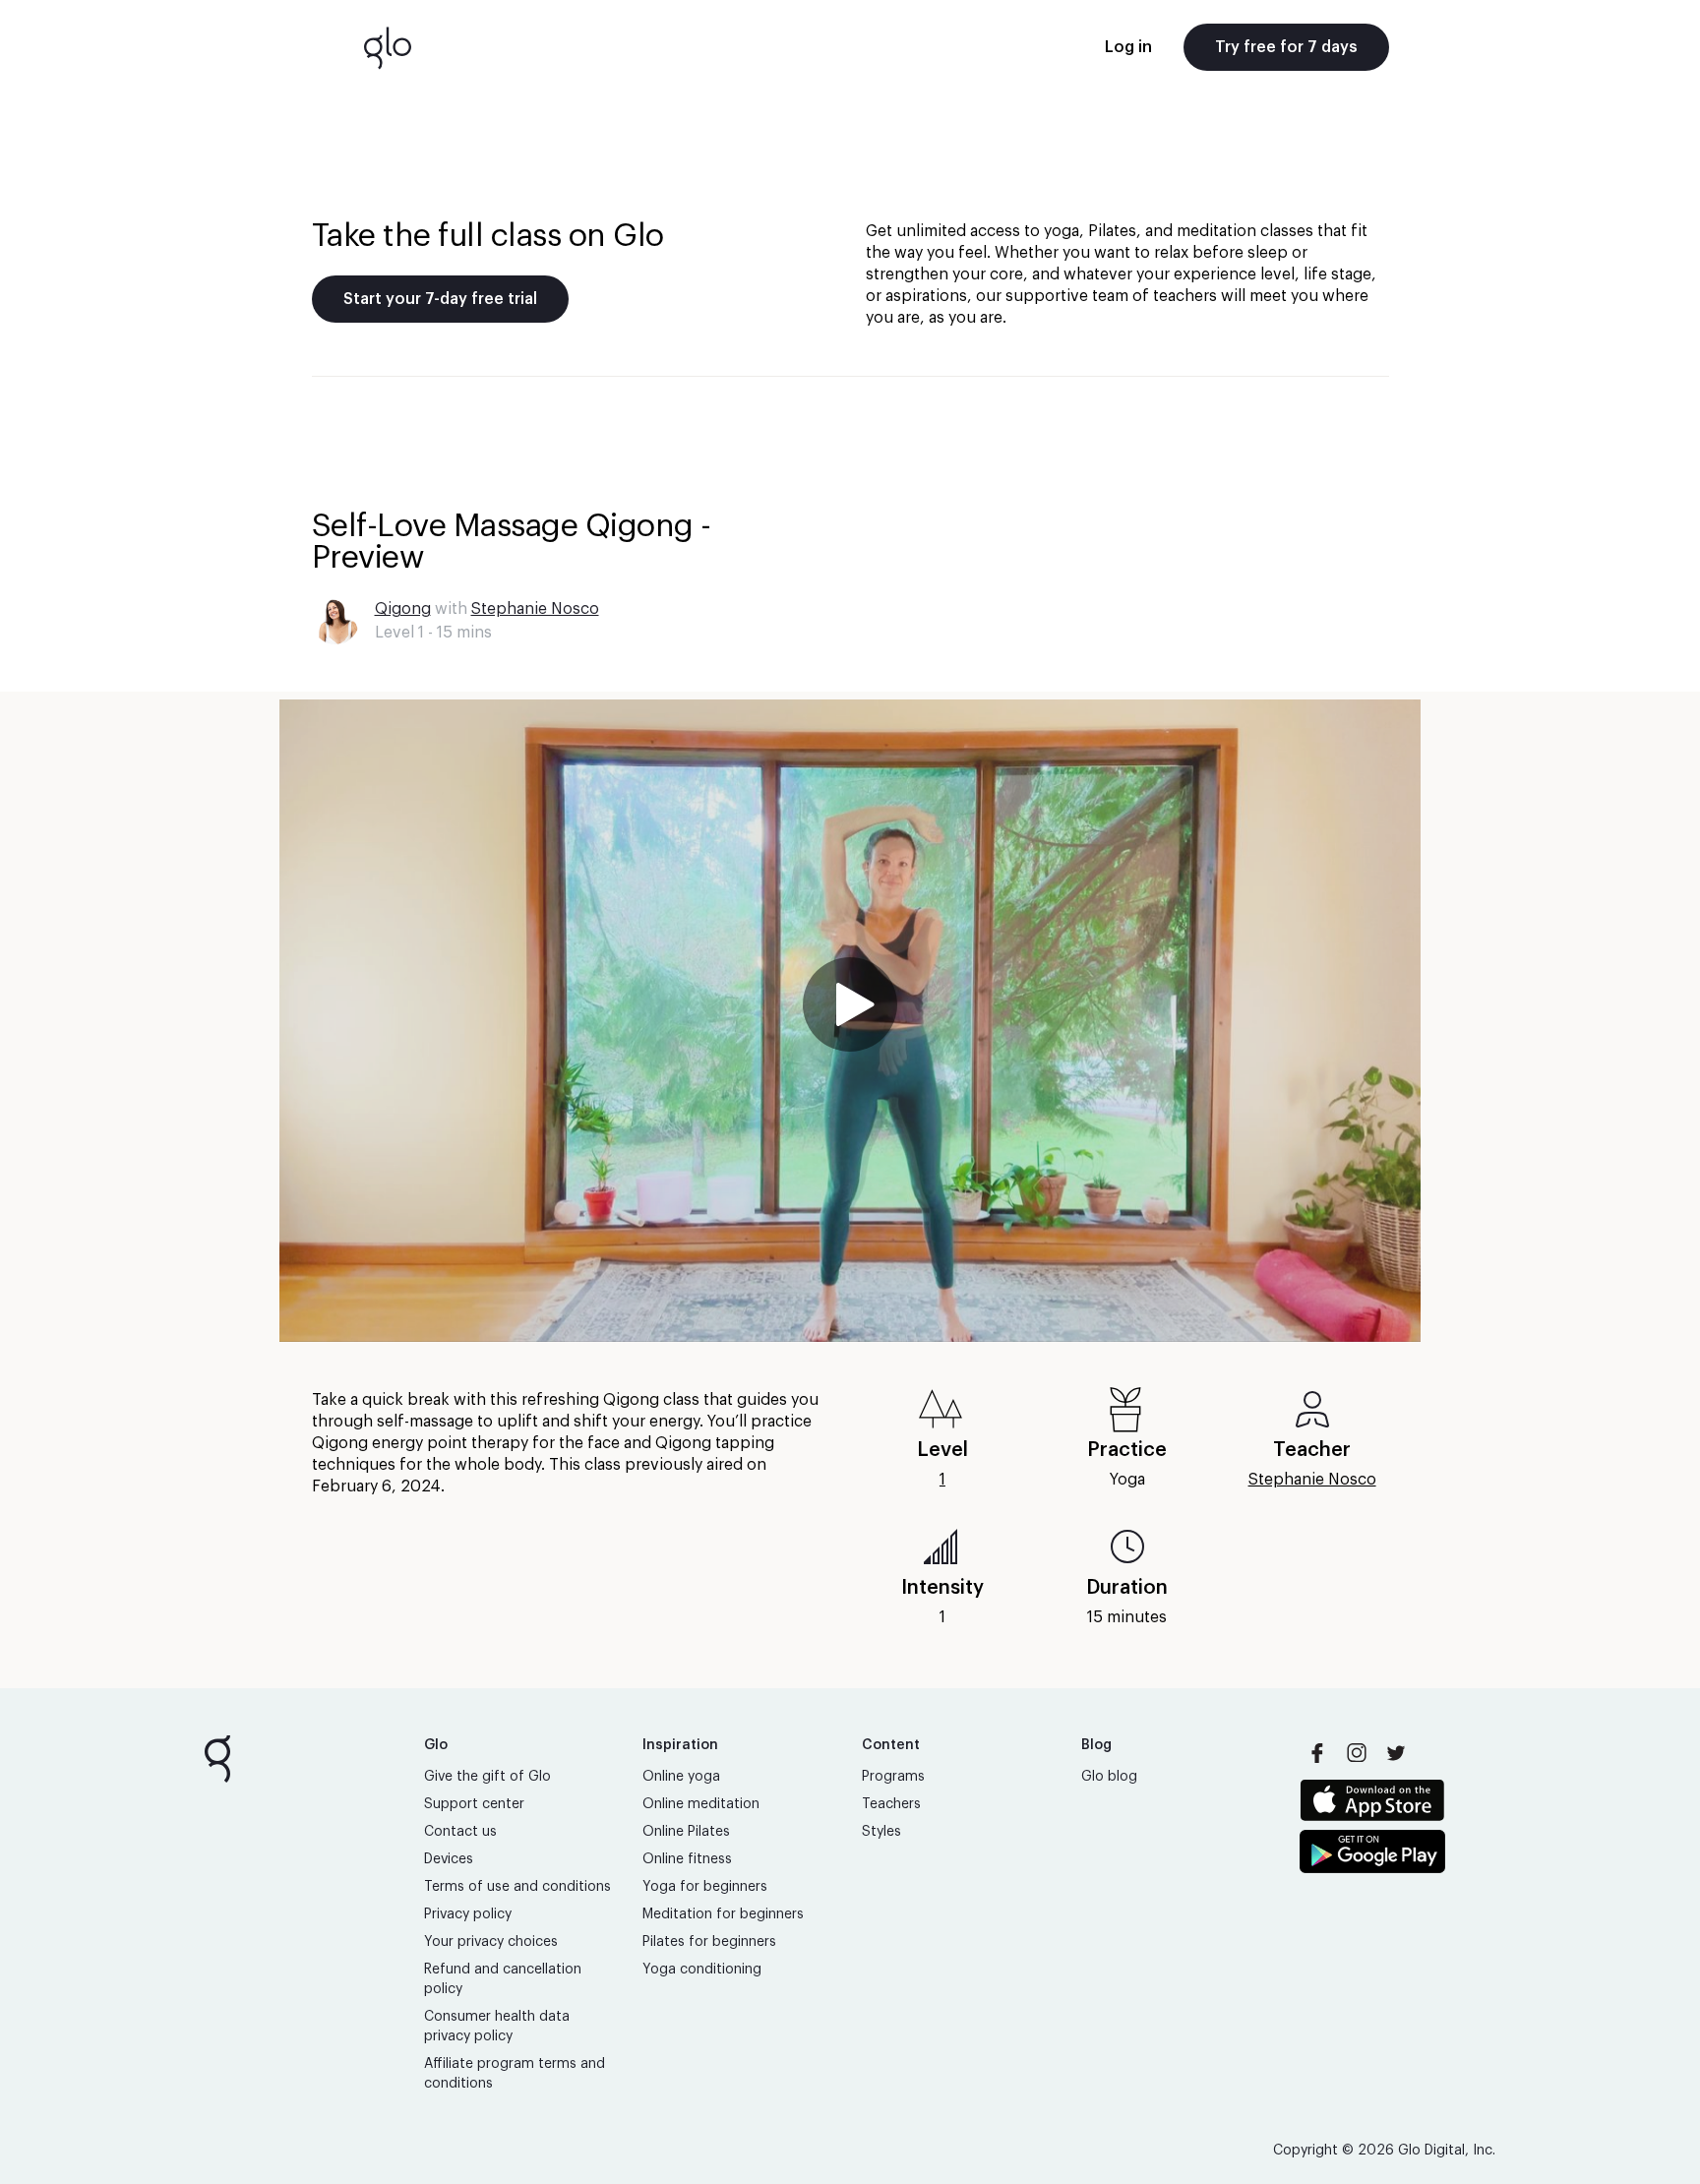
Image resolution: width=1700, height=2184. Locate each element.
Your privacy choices (491, 1942)
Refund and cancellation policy (503, 1979)
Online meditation (701, 1804)
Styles (881, 1832)
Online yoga (681, 1777)
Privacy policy (468, 1914)
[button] (850, 1021)
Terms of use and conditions (517, 1887)
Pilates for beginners (709, 1942)
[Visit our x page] (1396, 1753)
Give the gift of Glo (487, 1777)
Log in (1128, 47)
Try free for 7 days (1286, 47)
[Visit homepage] (388, 47)
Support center (474, 1804)
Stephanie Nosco (535, 609)
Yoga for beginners (705, 1887)
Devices (449, 1859)
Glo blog (1109, 1777)
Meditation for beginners (723, 1914)
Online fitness (687, 1859)
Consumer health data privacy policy (497, 2027)
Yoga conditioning (702, 1970)
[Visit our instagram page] (1357, 1753)
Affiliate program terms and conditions (515, 2074)
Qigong (403, 609)
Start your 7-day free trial (440, 299)
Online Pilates (686, 1832)
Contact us (460, 1832)
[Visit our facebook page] (1317, 1753)
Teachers (891, 1804)
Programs (893, 1777)
